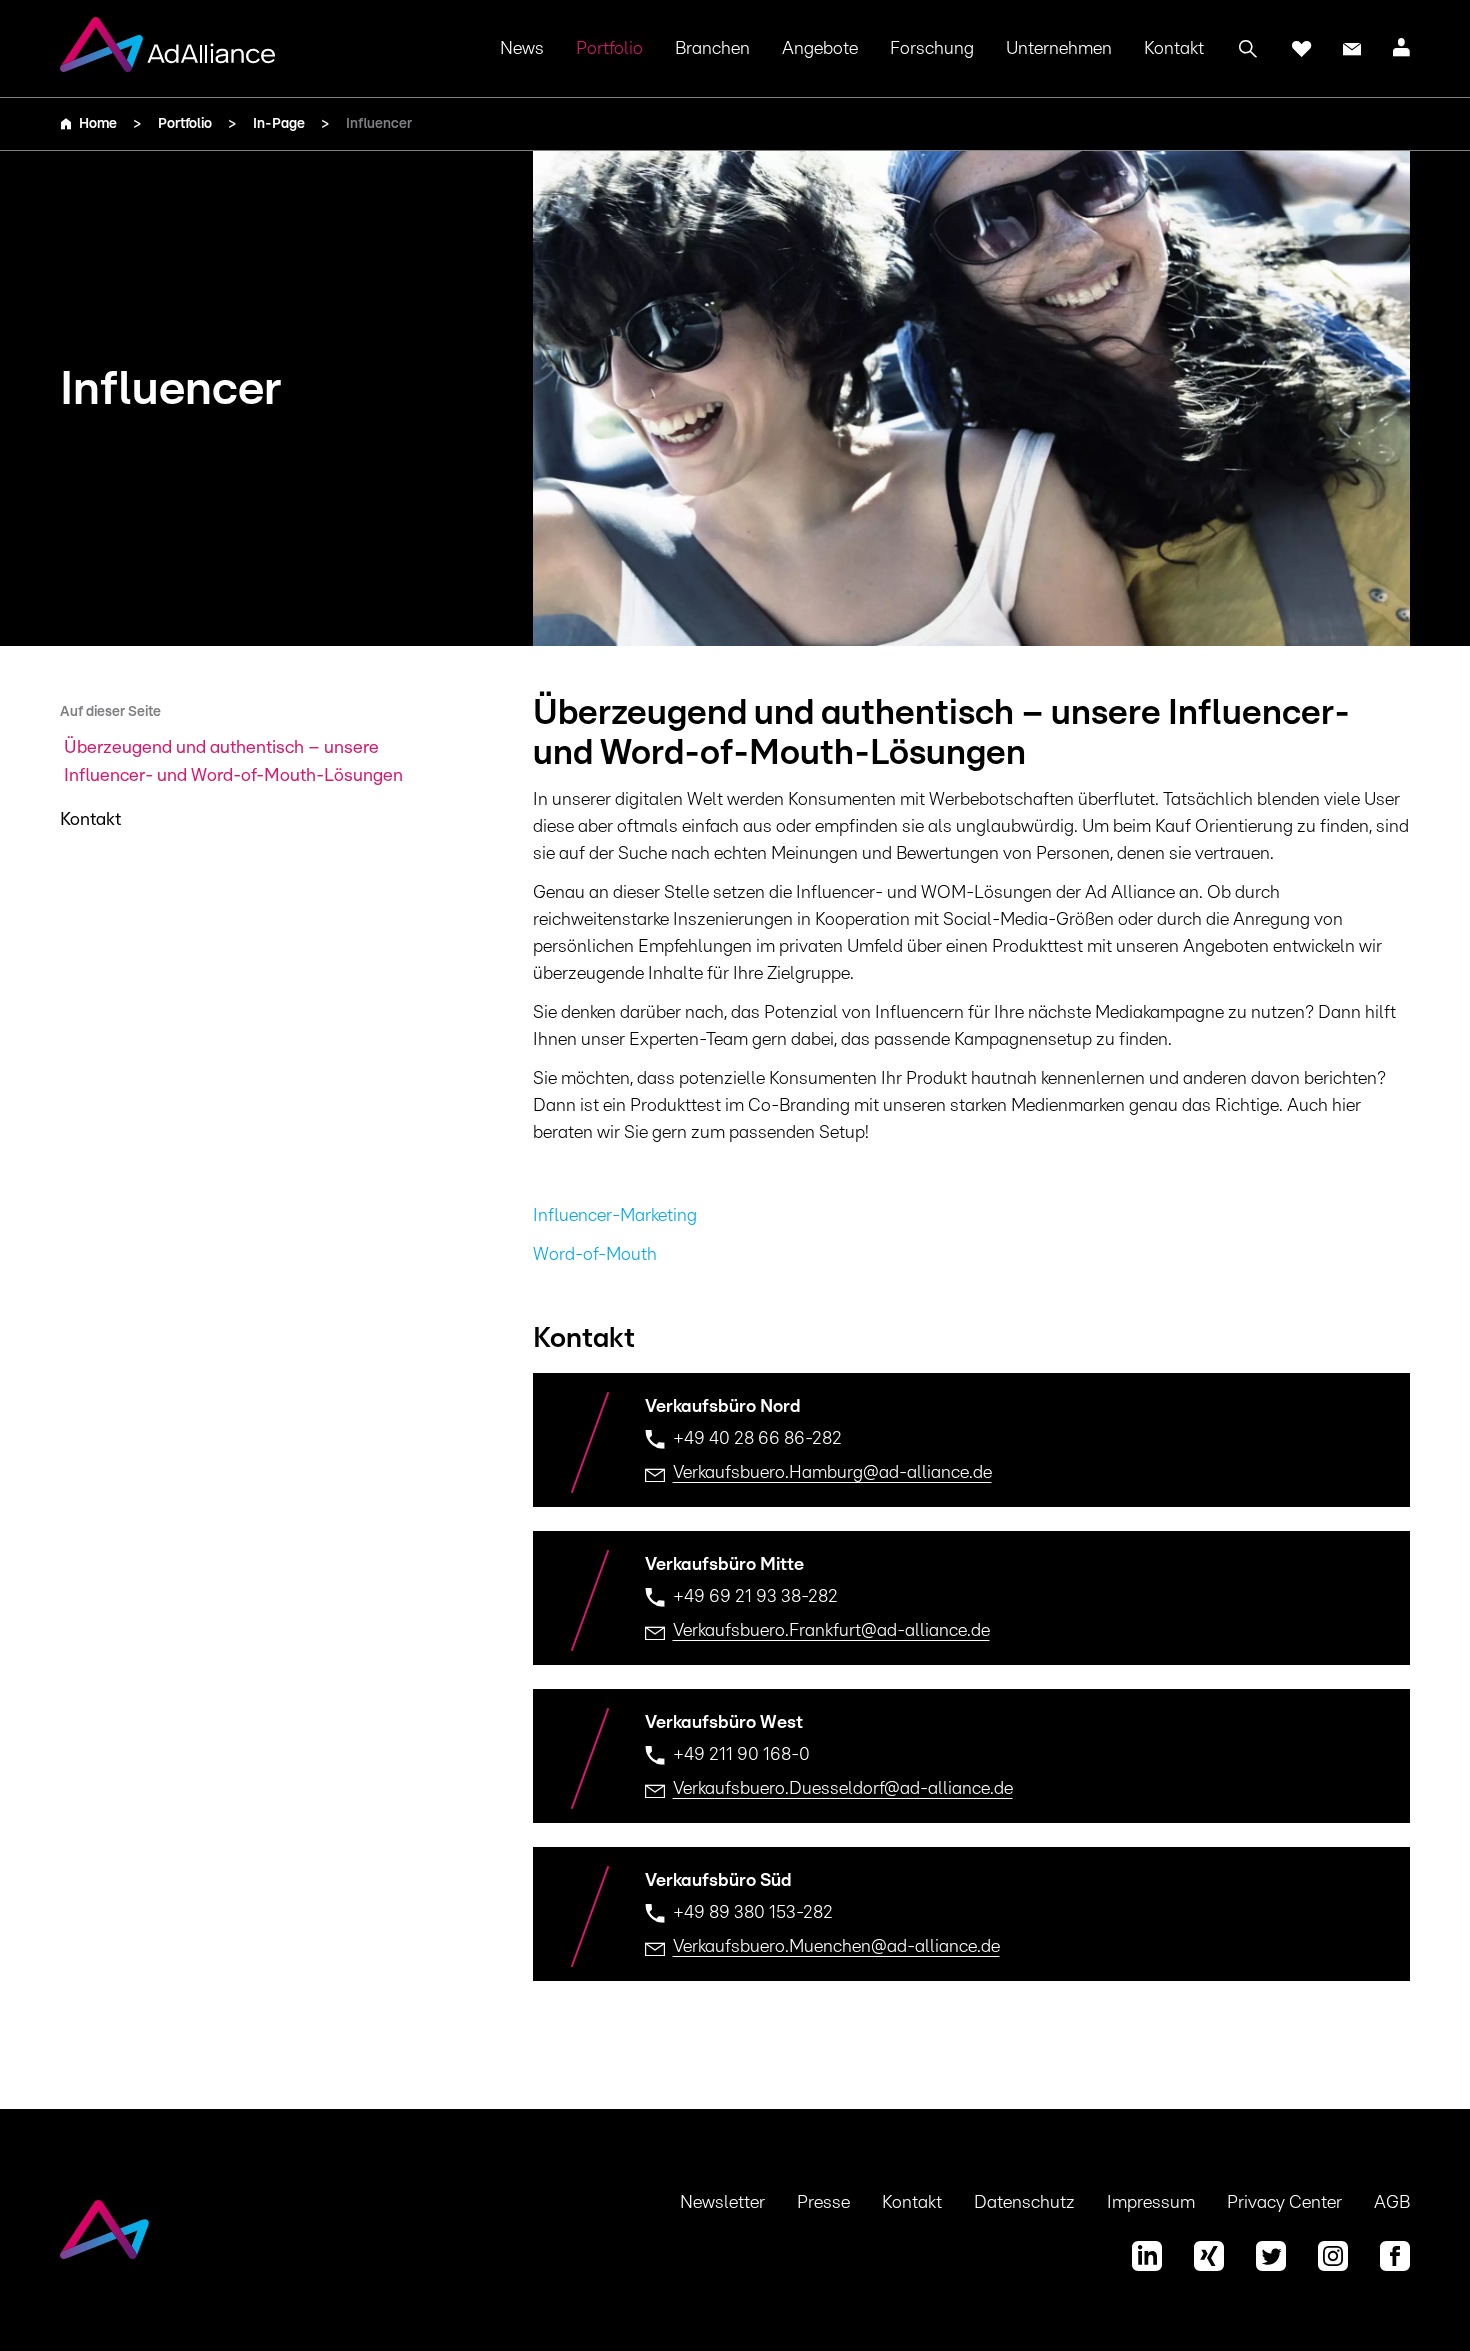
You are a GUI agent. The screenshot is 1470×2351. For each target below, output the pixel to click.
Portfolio (609, 49)
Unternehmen (1059, 49)
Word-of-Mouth (595, 1255)
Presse (823, 2203)
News (522, 49)
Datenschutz (1024, 2203)
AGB (1392, 2203)
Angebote (820, 49)
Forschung (932, 49)
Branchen (712, 49)
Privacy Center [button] (1284, 2203)
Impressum (1151, 2203)
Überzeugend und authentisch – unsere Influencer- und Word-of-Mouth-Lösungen (233, 762)
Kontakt (1174, 49)
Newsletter (722, 2203)
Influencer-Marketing (615, 1216)
